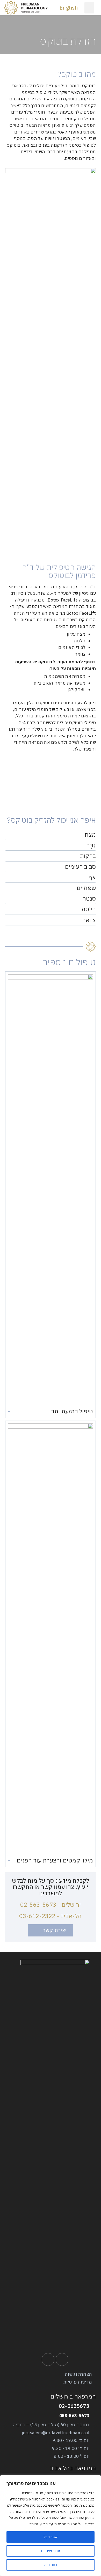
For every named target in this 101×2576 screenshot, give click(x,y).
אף (92, 877)
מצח (90, 835)
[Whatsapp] (48, 2359)
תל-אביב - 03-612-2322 (50, 1916)
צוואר (89, 920)
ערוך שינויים (51, 2551)
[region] (51, 2526)
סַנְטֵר (89, 899)
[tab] (51, 835)
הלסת (89, 909)
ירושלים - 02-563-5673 (51, 1905)
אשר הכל (51, 2537)
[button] (89, 8)
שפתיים (86, 888)
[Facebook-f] (62, 2359)
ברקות (88, 856)
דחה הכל (51, 2565)
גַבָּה (91, 845)
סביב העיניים (80, 867)
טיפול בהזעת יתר (72, 1411)
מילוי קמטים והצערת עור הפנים (55, 1860)
